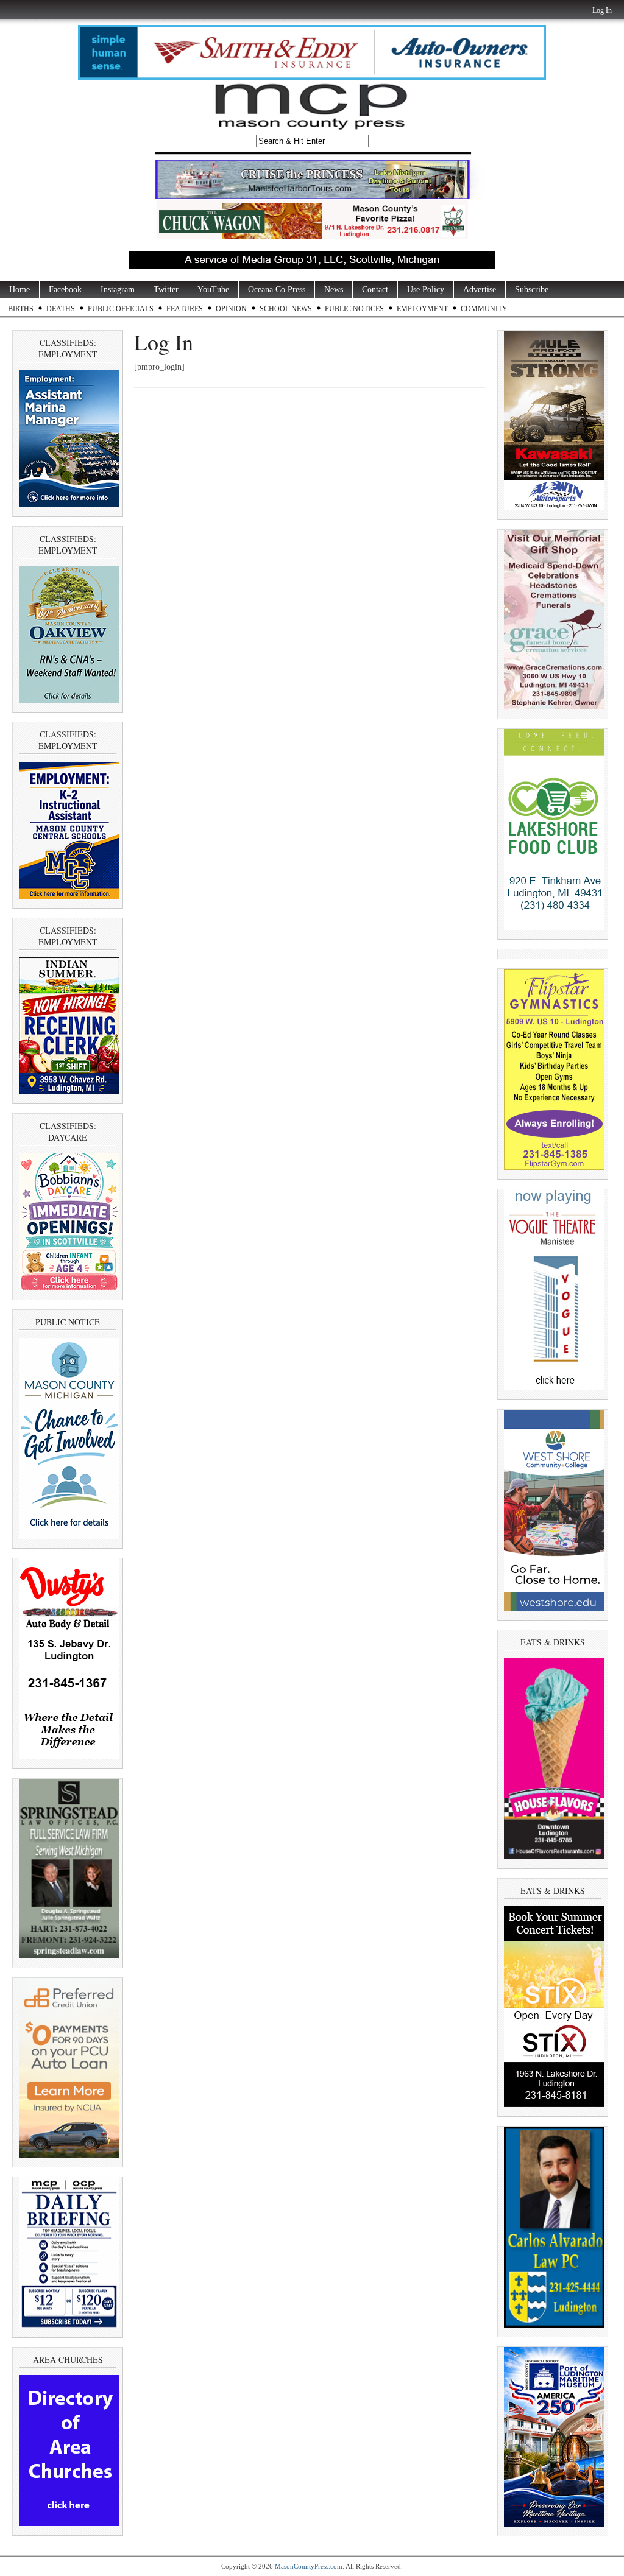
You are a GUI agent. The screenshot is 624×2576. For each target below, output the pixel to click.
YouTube (213, 290)
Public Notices (354, 309)
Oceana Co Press (277, 290)
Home (19, 290)
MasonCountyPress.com (309, 2566)
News (334, 290)
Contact (375, 290)
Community (484, 309)
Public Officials (121, 309)
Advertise (480, 290)
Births (21, 309)
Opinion (231, 309)
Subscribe (532, 290)
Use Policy (426, 290)
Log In (602, 10)
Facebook (65, 290)
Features (185, 309)
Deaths (61, 309)
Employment (422, 309)
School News (286, 309)
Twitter (166, 290)
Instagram (118, 290)
